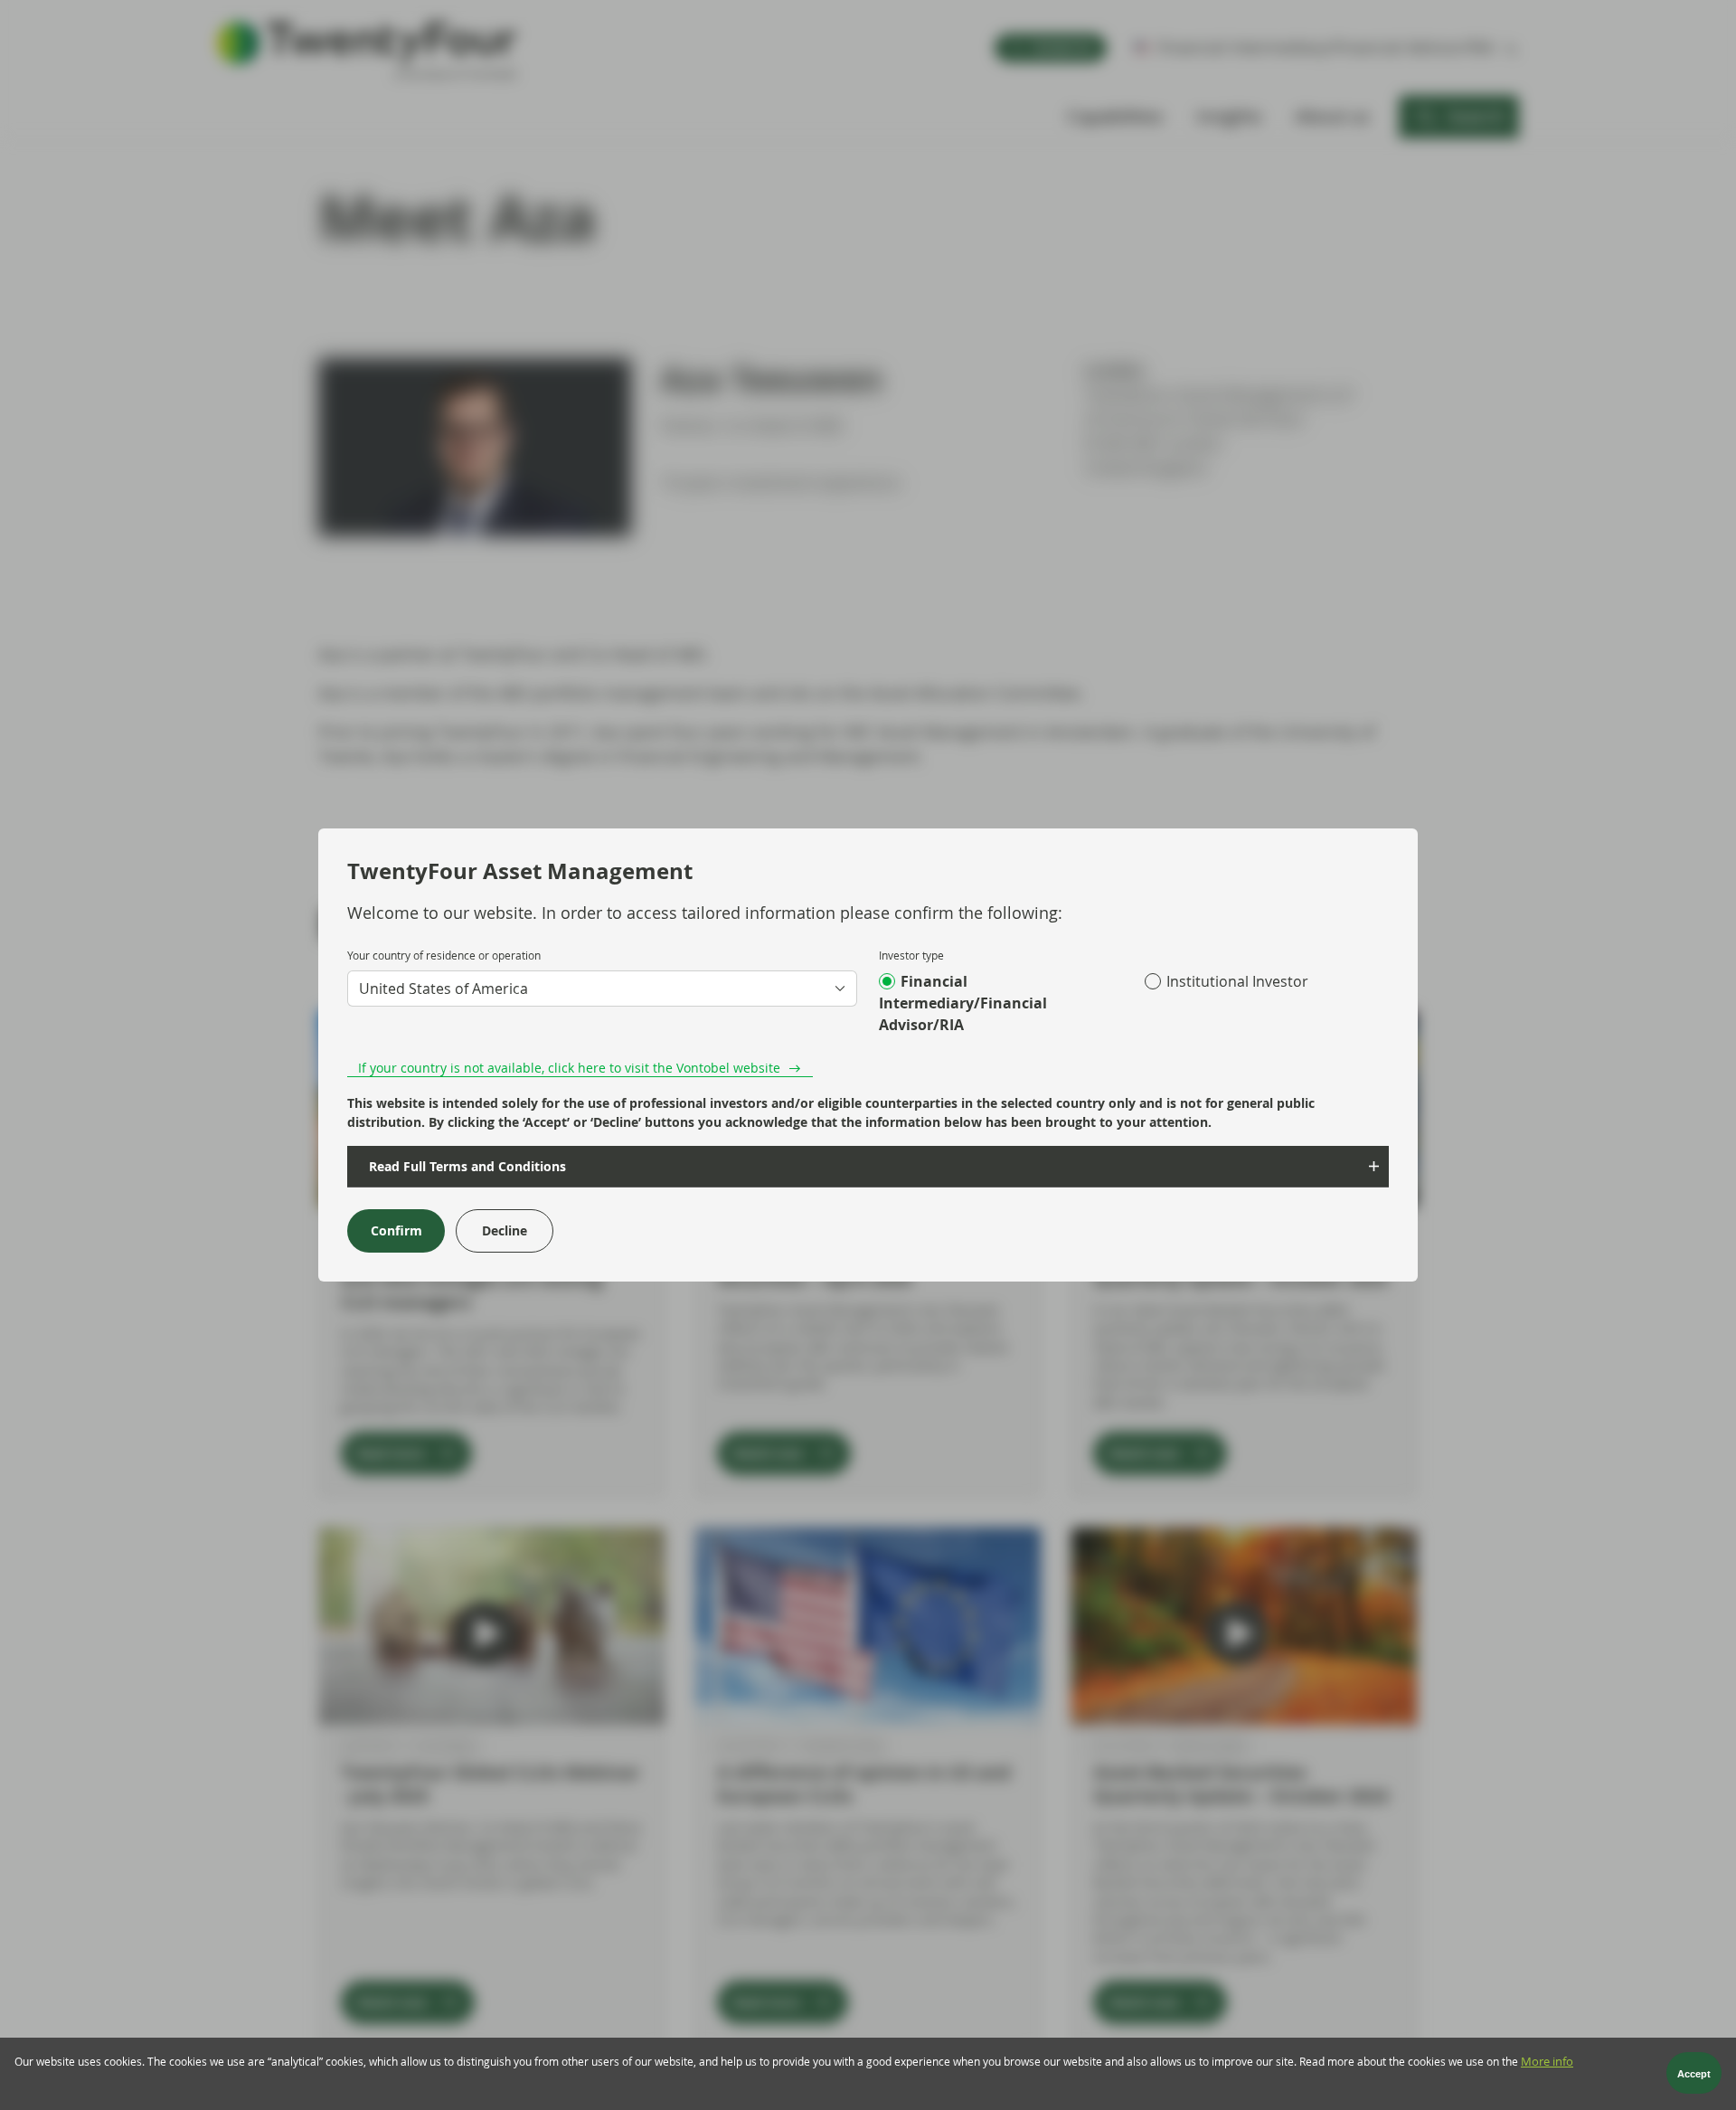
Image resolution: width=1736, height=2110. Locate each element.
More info (1547, 2062)
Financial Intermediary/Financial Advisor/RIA (963, 1003)
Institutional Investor (1237, 981)
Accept (1694, 2074)
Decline (505, 1230)
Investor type (911, 955)
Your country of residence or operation (444, 955)
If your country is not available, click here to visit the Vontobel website (569, 1068)
